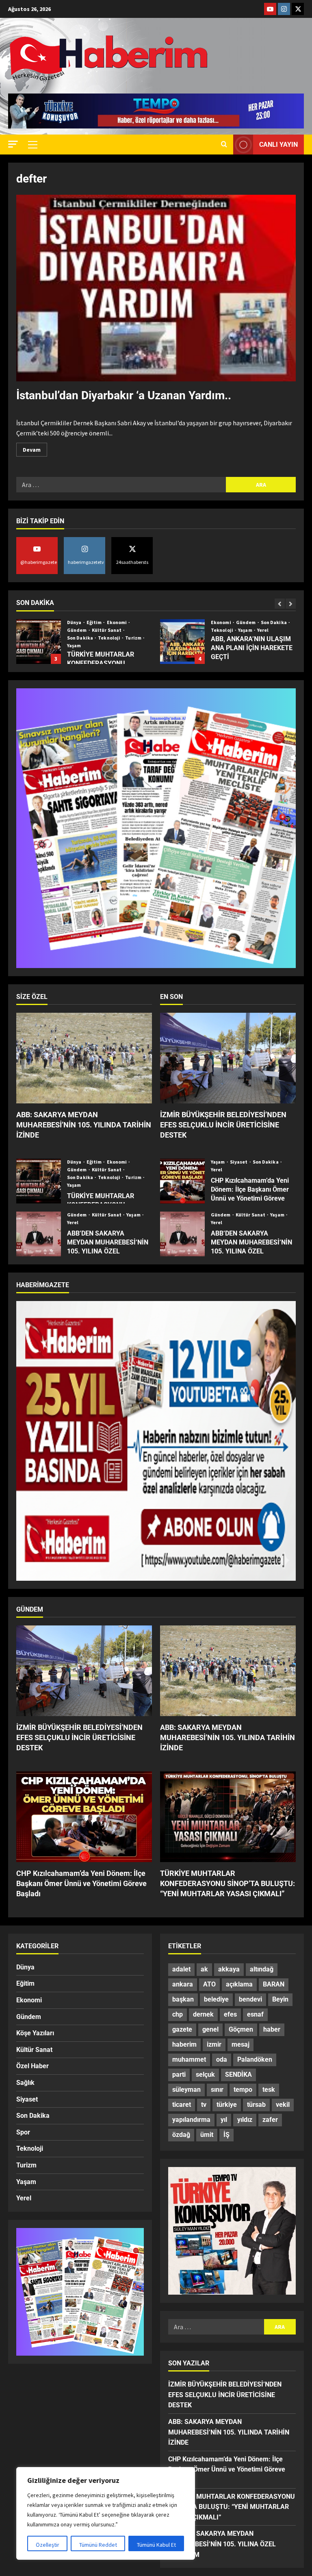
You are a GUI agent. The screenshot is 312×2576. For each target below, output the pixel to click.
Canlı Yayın (278, 145)
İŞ (226, 2135)
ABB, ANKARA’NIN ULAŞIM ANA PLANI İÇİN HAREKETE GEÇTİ (39, 642)
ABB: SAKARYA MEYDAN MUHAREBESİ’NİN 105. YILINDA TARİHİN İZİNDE (84, 1125)
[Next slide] (291, 604)
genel (210, 2029)
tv (204, 2105)
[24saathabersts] (298, 9)
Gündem (103, 622)
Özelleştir (48, 2545)
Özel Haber (32, 2066)
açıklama (239, 1984)
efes (230, 2014)
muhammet (189, 2059)
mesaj (240, 2044)
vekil (283, 2105)
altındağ (262, 1969)
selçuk (205, 2075)
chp (178, 2014)
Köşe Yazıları (35, 2033)
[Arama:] (121, 485)
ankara (183, 1984)
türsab (256, 2105)
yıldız (245, 2120)
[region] (106, 2513)
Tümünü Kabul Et (156, 2545)
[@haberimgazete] (270, 9)
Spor (23, 2132)
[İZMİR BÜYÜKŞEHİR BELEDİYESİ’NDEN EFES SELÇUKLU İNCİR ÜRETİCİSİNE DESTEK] (228, 1058)
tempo (243, 2090)
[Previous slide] (280, 604)
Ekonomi (78, 622)
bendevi (250, 1999)
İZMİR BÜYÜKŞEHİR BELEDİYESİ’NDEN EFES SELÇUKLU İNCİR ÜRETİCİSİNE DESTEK (223, 1125)
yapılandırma (191, 2120)
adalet (181, 1969)
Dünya (219, 622)
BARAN (274, 1984)
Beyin (280, 1999)
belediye (216, 1999)
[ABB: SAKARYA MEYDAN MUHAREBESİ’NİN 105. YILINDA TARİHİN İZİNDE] (84, 1058)
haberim (184, 2044)
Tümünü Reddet (98, 2545)
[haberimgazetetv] (284, 9)
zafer (270, 2120)
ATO (209, 1984)
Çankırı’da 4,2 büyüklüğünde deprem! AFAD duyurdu (182, 642)
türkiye (227, 2105)
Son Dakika (130, 622)
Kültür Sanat (107, 1170)
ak (204, 1969)
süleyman (186, 2090)
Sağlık (25, 2083)
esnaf (255, 2014)
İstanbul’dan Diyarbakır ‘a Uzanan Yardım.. (124, 395)
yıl (224, 2120)
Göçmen (241, 2029)
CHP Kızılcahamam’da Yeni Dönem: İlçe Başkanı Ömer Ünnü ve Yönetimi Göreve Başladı (182, 1181)
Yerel (119, 630)
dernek (203, 2014)
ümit (207, 2135)
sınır (217, 2090)
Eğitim (95, 1162)
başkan (183, 1999)
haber (272, 2029)
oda (222, 2059)
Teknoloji (79, 630)
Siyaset (239, 1162)
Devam (35, 448)
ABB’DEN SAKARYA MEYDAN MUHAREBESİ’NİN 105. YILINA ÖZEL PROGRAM (39, 1234)
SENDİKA (238, 2075)
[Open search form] (224, 145)
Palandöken (255, 2059)
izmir (214, 2044)
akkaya (229, 1969)
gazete (182, 2029)
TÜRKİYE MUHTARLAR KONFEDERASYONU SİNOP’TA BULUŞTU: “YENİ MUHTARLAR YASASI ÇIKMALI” (39, 1181)
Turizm (134, 1177)
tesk (269, 2090)
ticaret (182, 2105)
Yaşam (102, 630)
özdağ (181, 2135)
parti (179, 2075)
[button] (13, 144)
